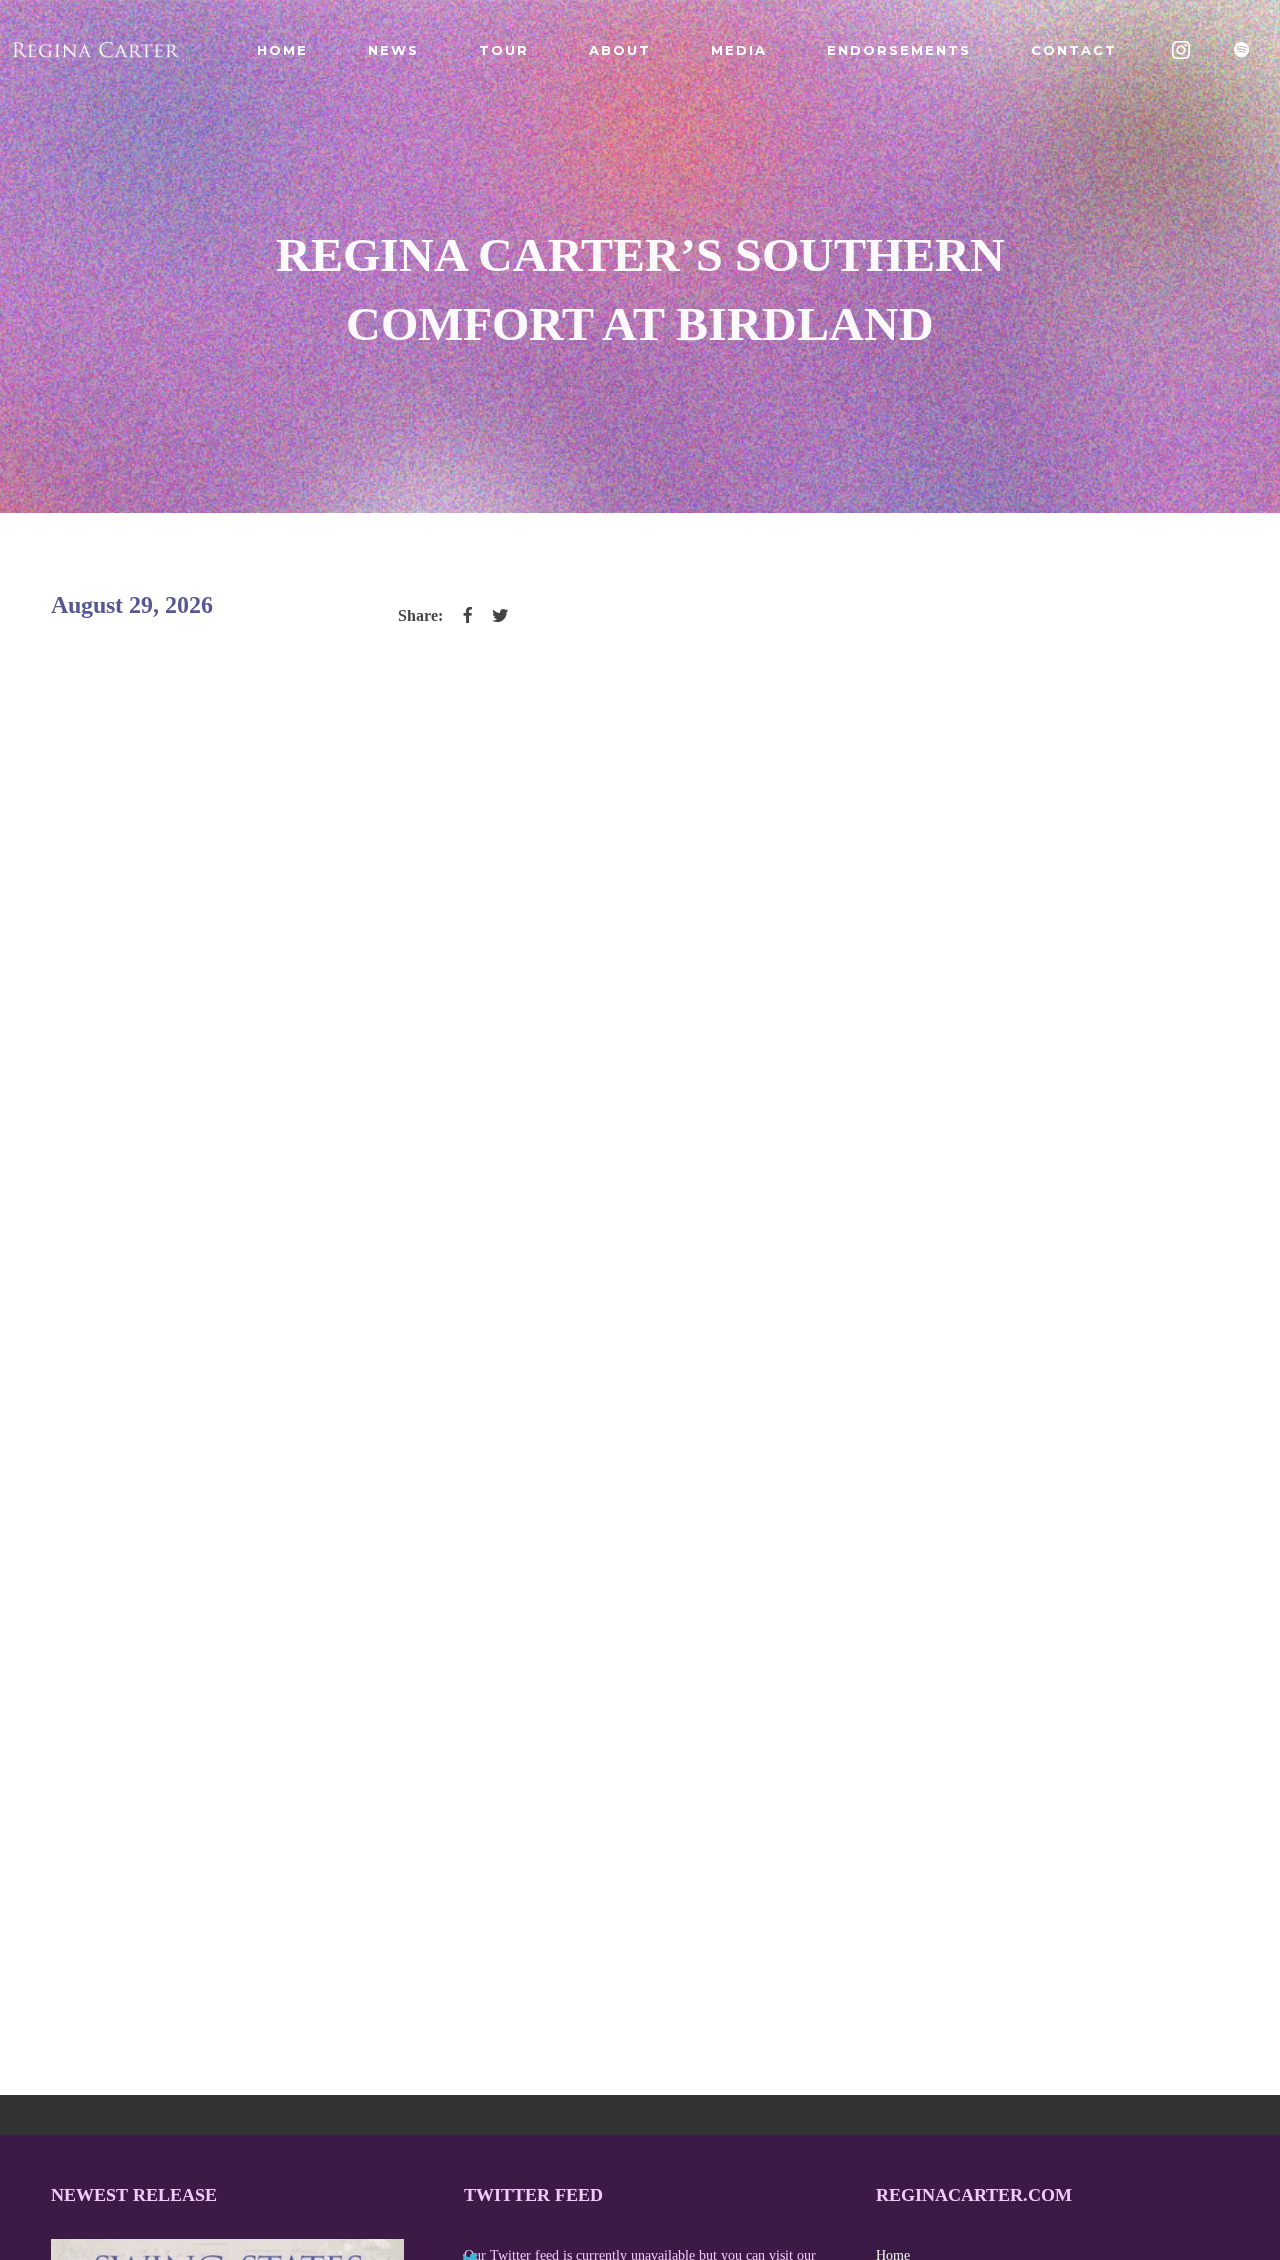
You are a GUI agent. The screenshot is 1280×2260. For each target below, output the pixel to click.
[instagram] (1182, 50)
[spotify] (1242, 50)
